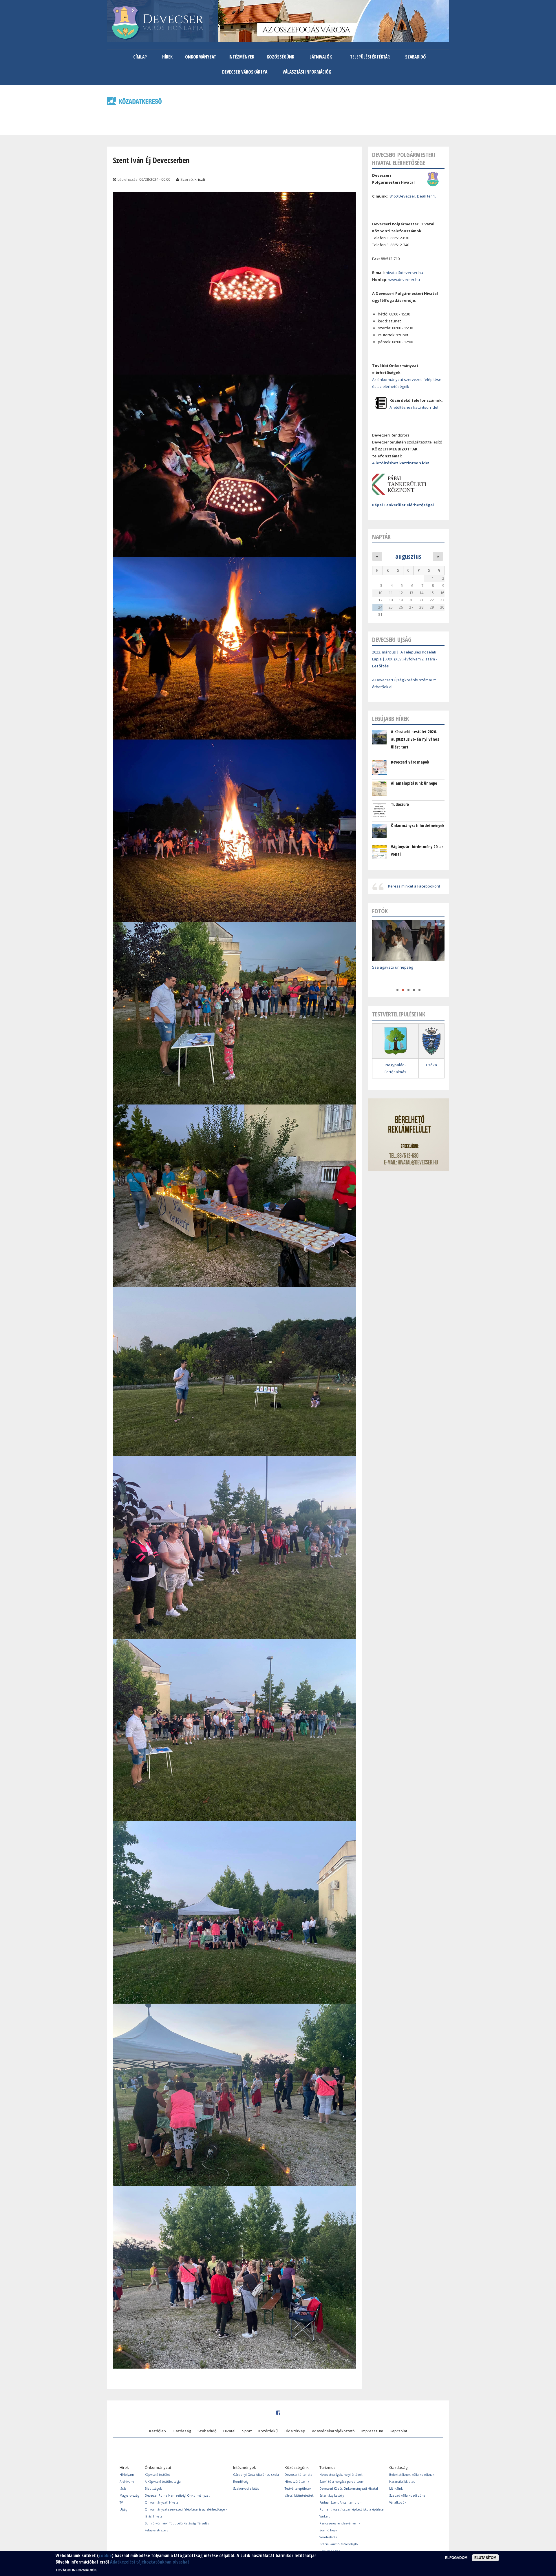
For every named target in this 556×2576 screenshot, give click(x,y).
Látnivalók (321, 57)
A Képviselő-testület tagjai (163, 2482)
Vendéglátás (328, 2537)
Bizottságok (153, 2489)
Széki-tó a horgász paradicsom (342, 2482)
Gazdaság (182, 2431)
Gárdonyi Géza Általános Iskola (256, 2475)
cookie (105, 2555)
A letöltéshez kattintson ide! (414, 407)
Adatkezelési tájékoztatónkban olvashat (150, 2562)
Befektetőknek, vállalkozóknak (412, 2475)
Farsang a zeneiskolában (394, 967)
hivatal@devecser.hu (404, 273)
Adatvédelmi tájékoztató (333, 2431)
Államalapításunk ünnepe (414, 783)
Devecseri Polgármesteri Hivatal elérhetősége (404, 159)
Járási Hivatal (154, 2516)
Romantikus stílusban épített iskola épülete (351, 2509)
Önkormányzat (201, 57)
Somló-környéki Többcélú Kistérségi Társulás (177, 2523)
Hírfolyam (127, 2475)
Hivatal (229, 2431)
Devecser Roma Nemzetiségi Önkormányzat (177, 2495)
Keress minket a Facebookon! (414, 886)
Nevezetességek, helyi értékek (341, 2475)
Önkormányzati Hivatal (162, 2502)
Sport (247, 2431)
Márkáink (396, 2489)
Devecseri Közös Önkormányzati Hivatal (349, 2489)
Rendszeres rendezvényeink (340, 2523)
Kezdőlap (158, 2431)
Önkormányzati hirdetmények (418, 825)
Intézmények (241, 57)
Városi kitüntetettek (299, 2495)
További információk (76, 2570)
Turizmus (328, 2467)
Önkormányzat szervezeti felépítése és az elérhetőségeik (186, 2509)
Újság (123, 2509)
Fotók (380, 911)
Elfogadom (456, 2558)
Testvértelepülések (298, 2489)
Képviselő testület (157, 2475)
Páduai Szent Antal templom (341, 2502)
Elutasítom (485, 2558)
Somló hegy (328, 2530)
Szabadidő (415, 57)
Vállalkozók (398, 2502)
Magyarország (129, 2495)
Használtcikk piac (402, 2482)
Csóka (431, 1065)
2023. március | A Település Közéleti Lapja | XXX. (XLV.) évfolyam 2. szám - (405, 659)
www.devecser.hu (404, 280)
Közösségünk (280, 57)
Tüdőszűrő (400, 804)
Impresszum (372, 2431)
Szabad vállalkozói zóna (407, 2495)
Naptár (381, 537)
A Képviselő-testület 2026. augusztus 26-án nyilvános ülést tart (415, 739)
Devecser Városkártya (245, 72)
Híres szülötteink (297, 2482)
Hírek (167, 57)
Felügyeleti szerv (157, 2530)
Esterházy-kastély (332, 2495)
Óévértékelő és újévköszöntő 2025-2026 (407, 976)
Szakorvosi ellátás (246, 2489)
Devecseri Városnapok (410, 762)
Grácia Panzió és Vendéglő (339, 2544)
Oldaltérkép (295, 2431)
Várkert (325, 2516)
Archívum (127, 2482)
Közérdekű (268, 2431)
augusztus (408, 556)
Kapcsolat (398, 2431)
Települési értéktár (370, 57)
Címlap (140, 57)
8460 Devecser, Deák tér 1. (413, 196)
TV (121, 2502)
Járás (123, 2489)
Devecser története (298, 2475)
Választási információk (307, 72)
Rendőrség (241, 2482)
